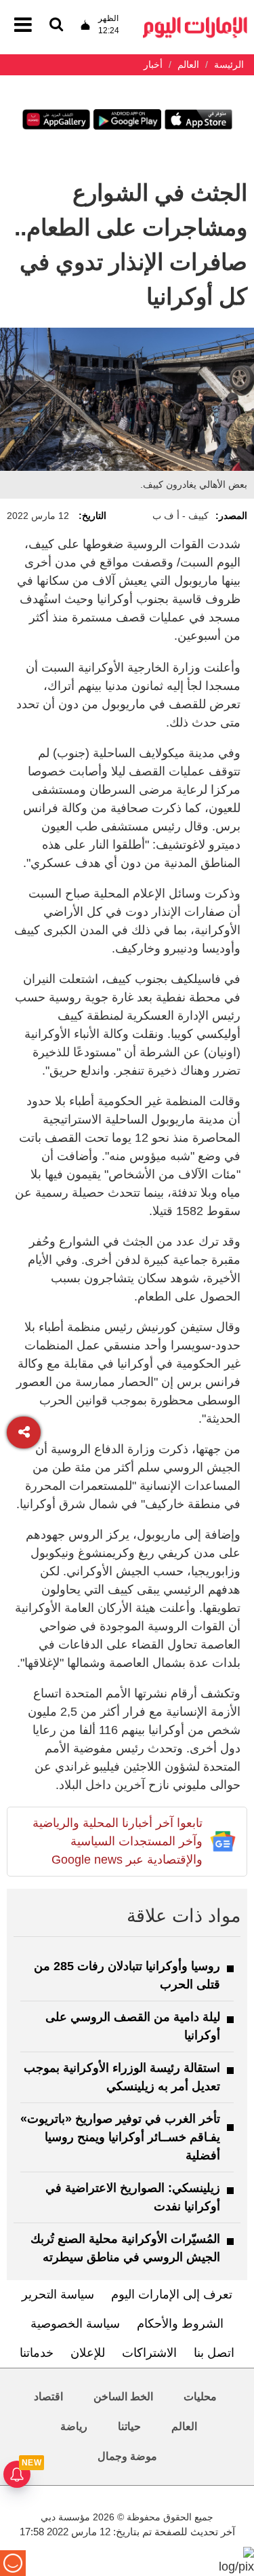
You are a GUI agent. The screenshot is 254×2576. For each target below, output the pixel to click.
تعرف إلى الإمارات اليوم (172, 2294)
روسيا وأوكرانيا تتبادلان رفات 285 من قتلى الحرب (127, 1975)
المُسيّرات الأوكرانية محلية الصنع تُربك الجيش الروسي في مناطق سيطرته (125, 2248)
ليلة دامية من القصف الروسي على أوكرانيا (133, 2026)
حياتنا (129, 2426)
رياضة (74, 2426)
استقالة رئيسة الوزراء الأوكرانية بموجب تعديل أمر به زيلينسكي (122, 2077)
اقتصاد (48, 2397)
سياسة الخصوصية (75, 2324)
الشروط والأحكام (180, 2324)
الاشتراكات (149, 2353)
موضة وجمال (127, 2456)
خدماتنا (37, 2353)
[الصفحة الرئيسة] (195, 21)
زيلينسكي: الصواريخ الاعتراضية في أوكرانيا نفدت (133, 2197)
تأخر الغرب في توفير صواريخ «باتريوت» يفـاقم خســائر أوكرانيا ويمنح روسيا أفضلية (120, 2137)
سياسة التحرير (58, 2294)
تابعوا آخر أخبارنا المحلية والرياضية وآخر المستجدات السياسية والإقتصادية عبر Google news (118, 1841)
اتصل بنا (214, 2353)
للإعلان (88, 2353)
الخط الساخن (123, 2397)
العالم (184, 2426)
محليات (200, 2397)
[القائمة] (56, 25)
